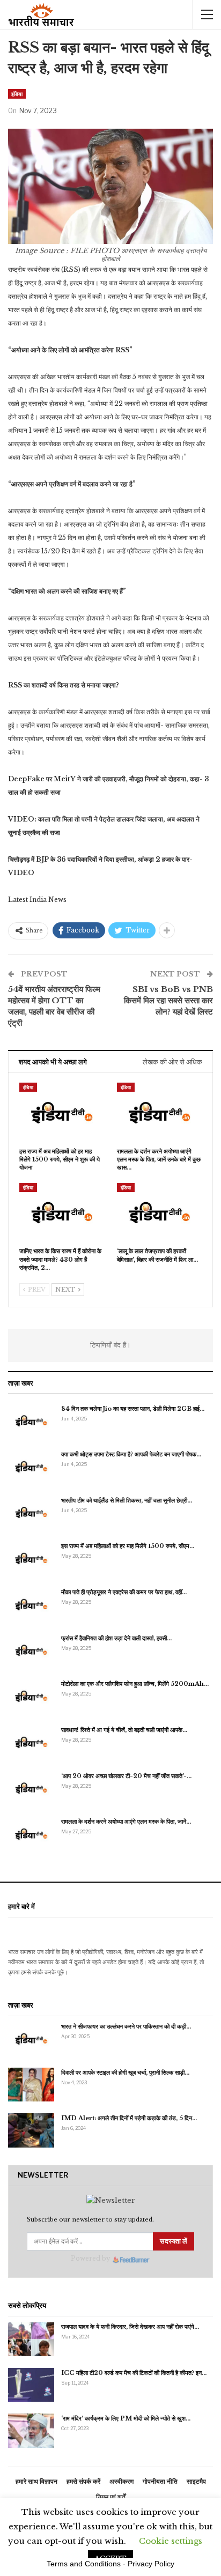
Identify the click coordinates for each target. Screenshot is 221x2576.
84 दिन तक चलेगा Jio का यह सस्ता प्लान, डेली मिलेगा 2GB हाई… (133, 1409)
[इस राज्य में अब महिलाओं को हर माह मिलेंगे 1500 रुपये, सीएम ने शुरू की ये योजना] (62, 1112)
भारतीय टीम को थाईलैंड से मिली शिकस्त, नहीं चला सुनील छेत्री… (127, 1500)
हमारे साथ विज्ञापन (36, 2481)
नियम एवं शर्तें (111, 2497)
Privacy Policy (151, 2564)
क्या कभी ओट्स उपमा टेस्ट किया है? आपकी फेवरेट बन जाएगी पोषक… (131, 1454)
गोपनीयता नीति (160, 2481)
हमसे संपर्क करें (83, 2481)
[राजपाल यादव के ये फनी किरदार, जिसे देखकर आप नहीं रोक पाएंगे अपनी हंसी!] (31, 2339)
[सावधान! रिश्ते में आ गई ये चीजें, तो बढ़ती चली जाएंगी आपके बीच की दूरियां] (31, 1742)
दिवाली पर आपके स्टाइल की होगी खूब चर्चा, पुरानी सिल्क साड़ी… (125, 2072)
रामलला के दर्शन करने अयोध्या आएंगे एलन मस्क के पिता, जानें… (126, 1822)
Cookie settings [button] (171, 2541)
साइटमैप (196, 2481)
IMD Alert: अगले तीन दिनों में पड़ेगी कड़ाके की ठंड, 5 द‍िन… (129, 2118)
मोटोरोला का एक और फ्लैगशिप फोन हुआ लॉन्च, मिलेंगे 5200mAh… (135, 1684)
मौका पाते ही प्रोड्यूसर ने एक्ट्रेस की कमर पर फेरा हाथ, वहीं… (124, 1592)
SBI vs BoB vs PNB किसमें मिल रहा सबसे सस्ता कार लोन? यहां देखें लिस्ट (168, 1000)
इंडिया (17, 94)
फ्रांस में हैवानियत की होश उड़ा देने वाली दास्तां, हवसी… (116, 1638)
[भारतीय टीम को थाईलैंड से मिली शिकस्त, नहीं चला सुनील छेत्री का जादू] (31, 1513)
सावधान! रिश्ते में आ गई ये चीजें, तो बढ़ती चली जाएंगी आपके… (124, 1730)
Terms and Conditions (84, 2564)
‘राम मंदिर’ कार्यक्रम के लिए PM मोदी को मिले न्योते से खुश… (126, 2418)
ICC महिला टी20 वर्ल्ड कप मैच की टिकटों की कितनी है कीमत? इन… (134, 2373)
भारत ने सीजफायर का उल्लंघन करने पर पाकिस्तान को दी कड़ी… (126, 2026)
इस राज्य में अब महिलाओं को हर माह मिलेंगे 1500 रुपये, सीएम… (128, 1546)
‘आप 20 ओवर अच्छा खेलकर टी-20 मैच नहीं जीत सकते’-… (126, 1776)
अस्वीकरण (121, 2481)
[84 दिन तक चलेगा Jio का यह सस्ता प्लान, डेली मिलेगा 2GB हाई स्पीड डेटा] (31, 1421)
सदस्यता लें (174, 2241)
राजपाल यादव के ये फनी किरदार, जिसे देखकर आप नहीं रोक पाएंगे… (130, 2327)
